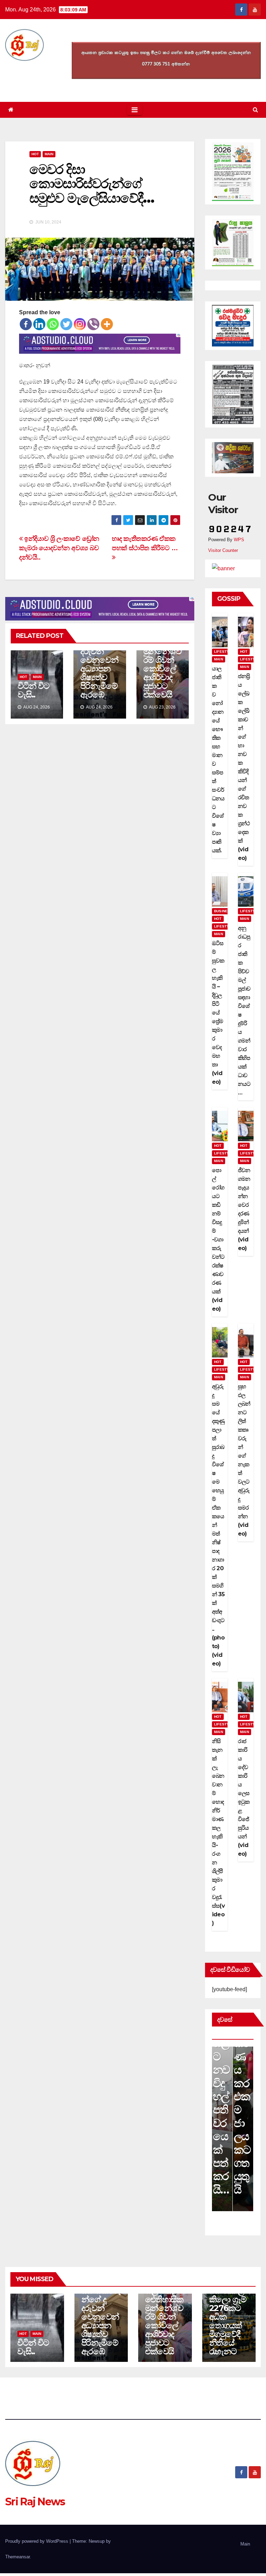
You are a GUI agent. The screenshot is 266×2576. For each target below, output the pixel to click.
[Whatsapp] (53, 324)
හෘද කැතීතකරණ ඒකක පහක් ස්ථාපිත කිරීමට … (145, 543)
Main (49, 154)
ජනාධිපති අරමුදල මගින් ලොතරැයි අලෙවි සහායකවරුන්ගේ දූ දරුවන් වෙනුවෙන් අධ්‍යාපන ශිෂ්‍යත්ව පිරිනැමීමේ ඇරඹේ (101, 2299)
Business (223, 911)
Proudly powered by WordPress (37, 2541)
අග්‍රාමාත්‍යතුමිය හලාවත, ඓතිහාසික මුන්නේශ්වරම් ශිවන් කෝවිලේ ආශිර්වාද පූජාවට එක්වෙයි (162, 656)
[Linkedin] (39, 324)
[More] (107, 324)
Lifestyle (224, 652)
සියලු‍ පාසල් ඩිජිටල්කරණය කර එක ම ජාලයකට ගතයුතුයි (243, 2076)
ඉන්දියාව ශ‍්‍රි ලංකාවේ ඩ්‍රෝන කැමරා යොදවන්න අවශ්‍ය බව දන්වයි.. (59, 548)
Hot (35, 154)
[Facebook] (26, 324)
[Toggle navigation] (135, 110)
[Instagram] (80, 324)
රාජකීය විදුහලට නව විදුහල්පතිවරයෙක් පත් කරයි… (221, 2096)
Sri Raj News (35, 2502)
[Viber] (93, 324)
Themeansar (17, 2557)
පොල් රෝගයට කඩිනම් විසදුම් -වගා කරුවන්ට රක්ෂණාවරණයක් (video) (218, 1239)
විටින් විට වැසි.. (33, 690)
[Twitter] (66, 324)
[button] (255, 110)
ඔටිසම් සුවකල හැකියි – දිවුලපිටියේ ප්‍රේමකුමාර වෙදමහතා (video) (218, 1013)
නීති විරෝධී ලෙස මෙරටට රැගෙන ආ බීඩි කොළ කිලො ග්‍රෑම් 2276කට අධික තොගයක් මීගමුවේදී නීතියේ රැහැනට (228, 2299)
